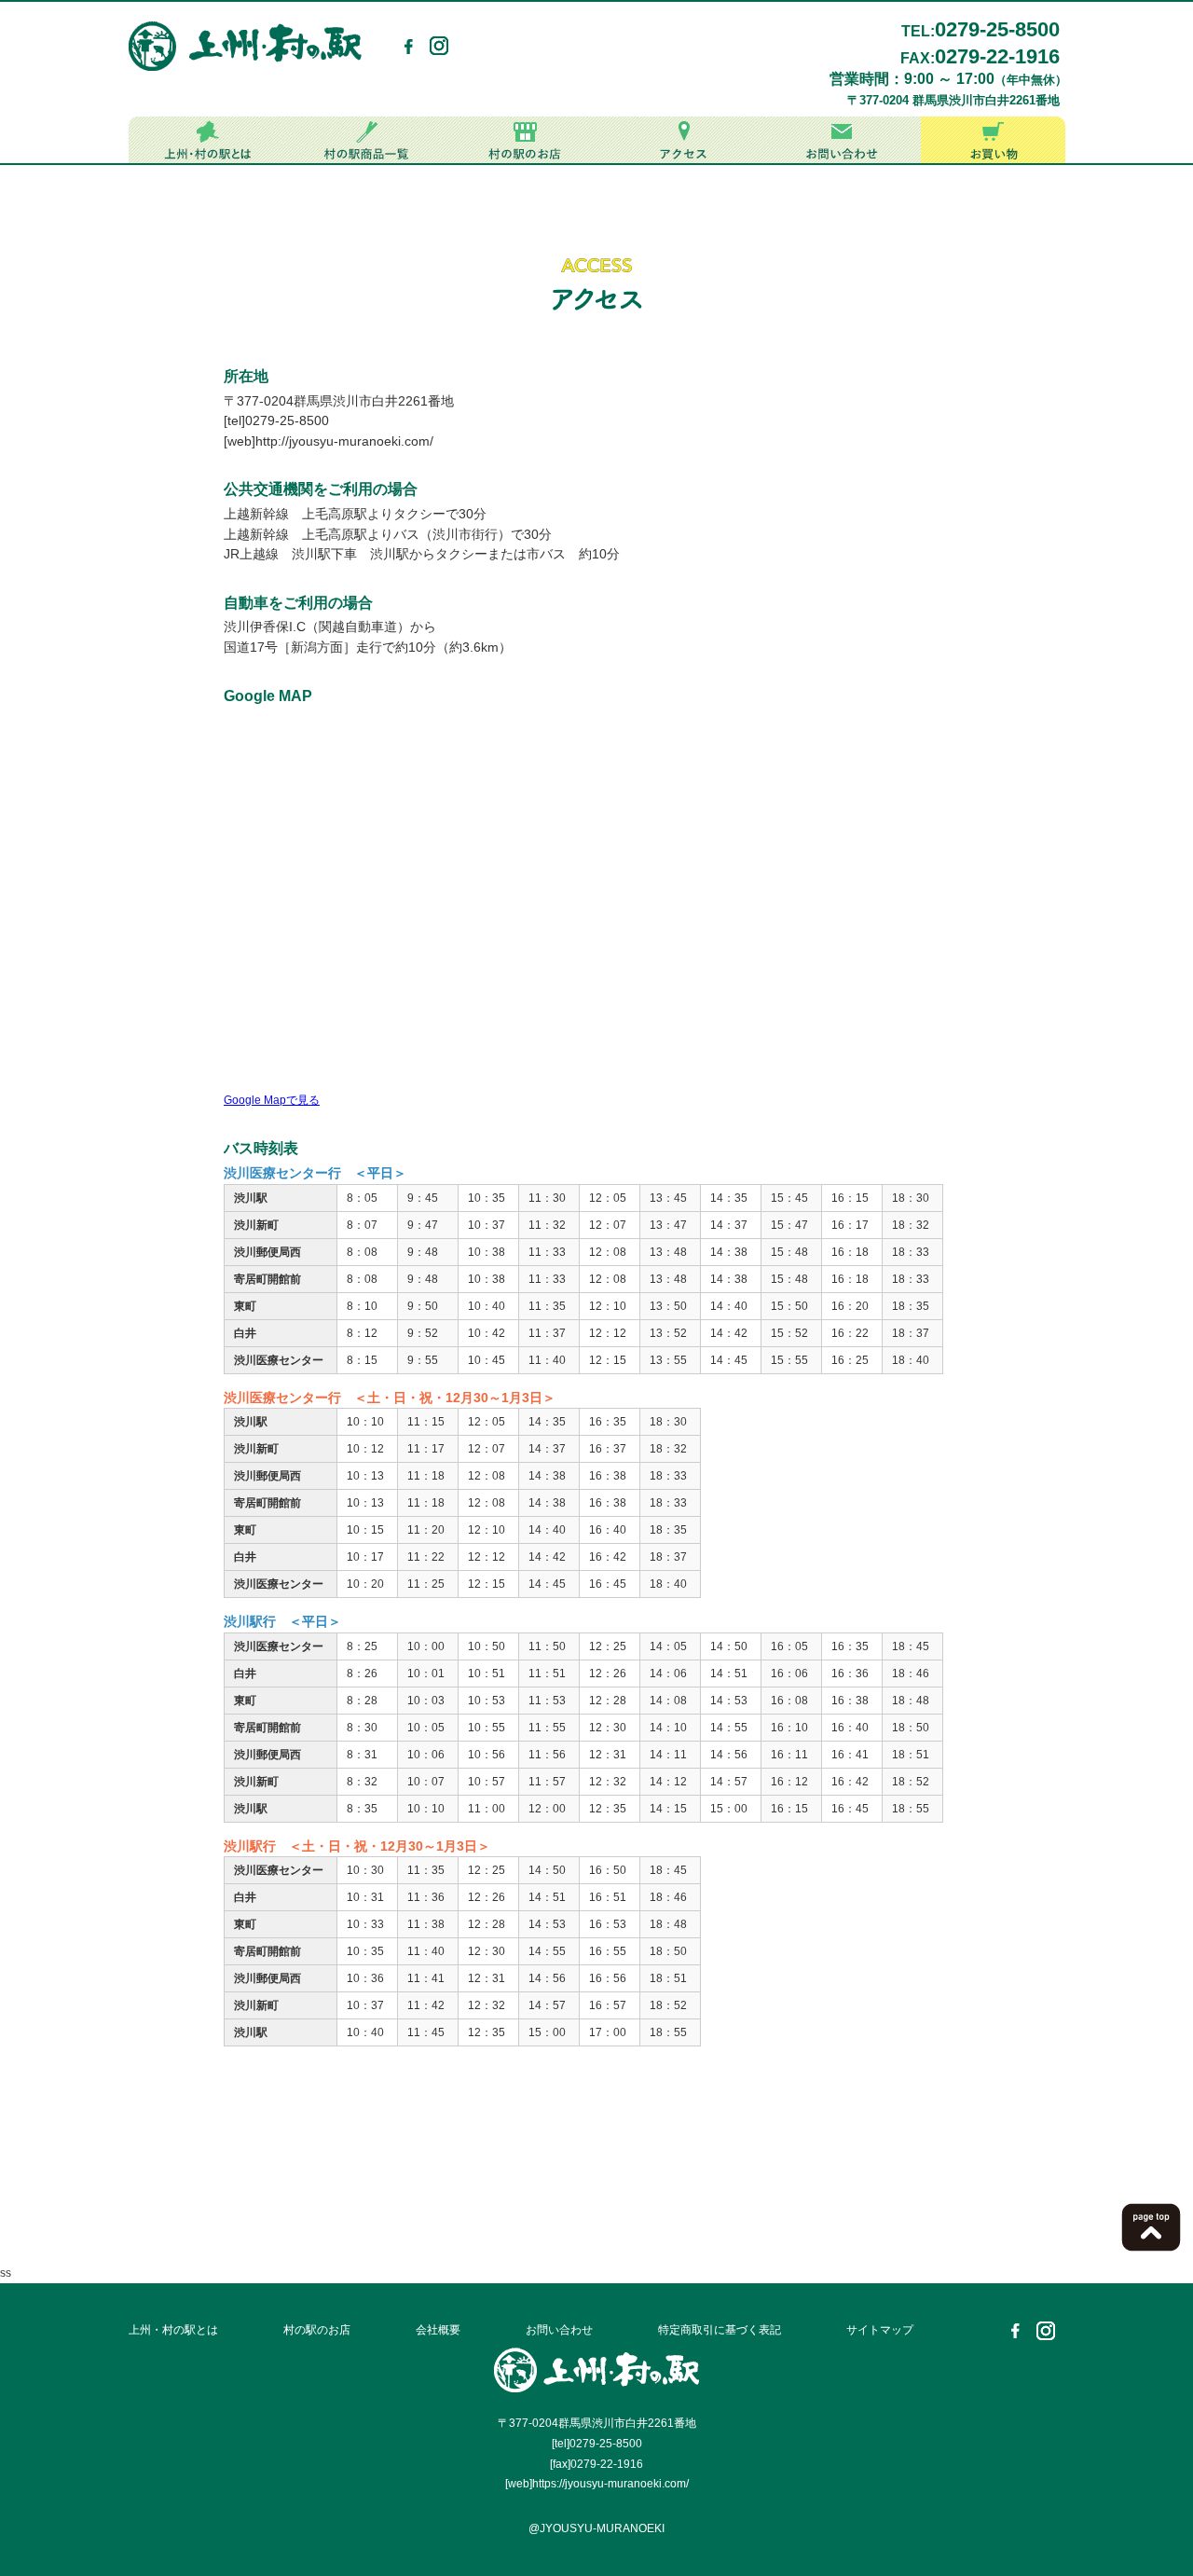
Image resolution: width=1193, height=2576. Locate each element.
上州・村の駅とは (173, 2330)
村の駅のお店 (317, 2330)
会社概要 (438, 2330)
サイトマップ (880, 2330)
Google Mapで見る (272, 1100)
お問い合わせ (559, 2330)
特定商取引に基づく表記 (720, 2330)
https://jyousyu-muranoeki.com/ (610, 2484)
